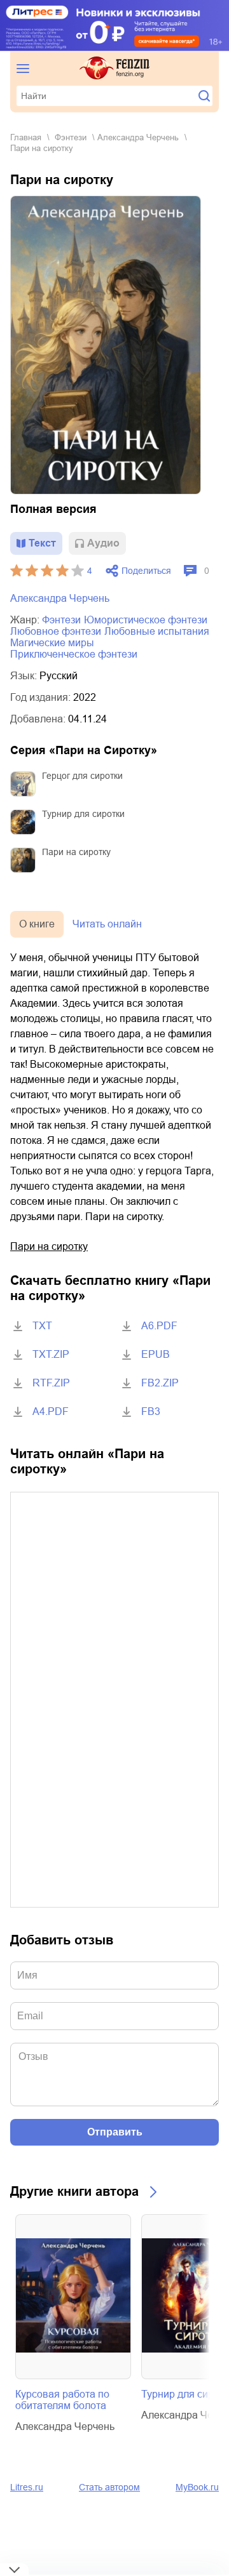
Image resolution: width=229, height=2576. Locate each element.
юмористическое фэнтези (146, 620)
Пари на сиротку (76, 852)
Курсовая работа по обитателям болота (62, 2400)
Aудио (103, 543)
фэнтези (71, 137)
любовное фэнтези (56, 631)
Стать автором (109, 2487)
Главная (26, 137)
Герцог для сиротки (82, 776)
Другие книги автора (74, 2191)
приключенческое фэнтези (74, 654)
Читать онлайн (107, 924)
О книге (37, 924)
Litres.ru (27, 2487)
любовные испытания (157, 631)
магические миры (52, 643)
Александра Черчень (138, 137)
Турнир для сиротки (83, 814)
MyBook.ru (197, 2487)
